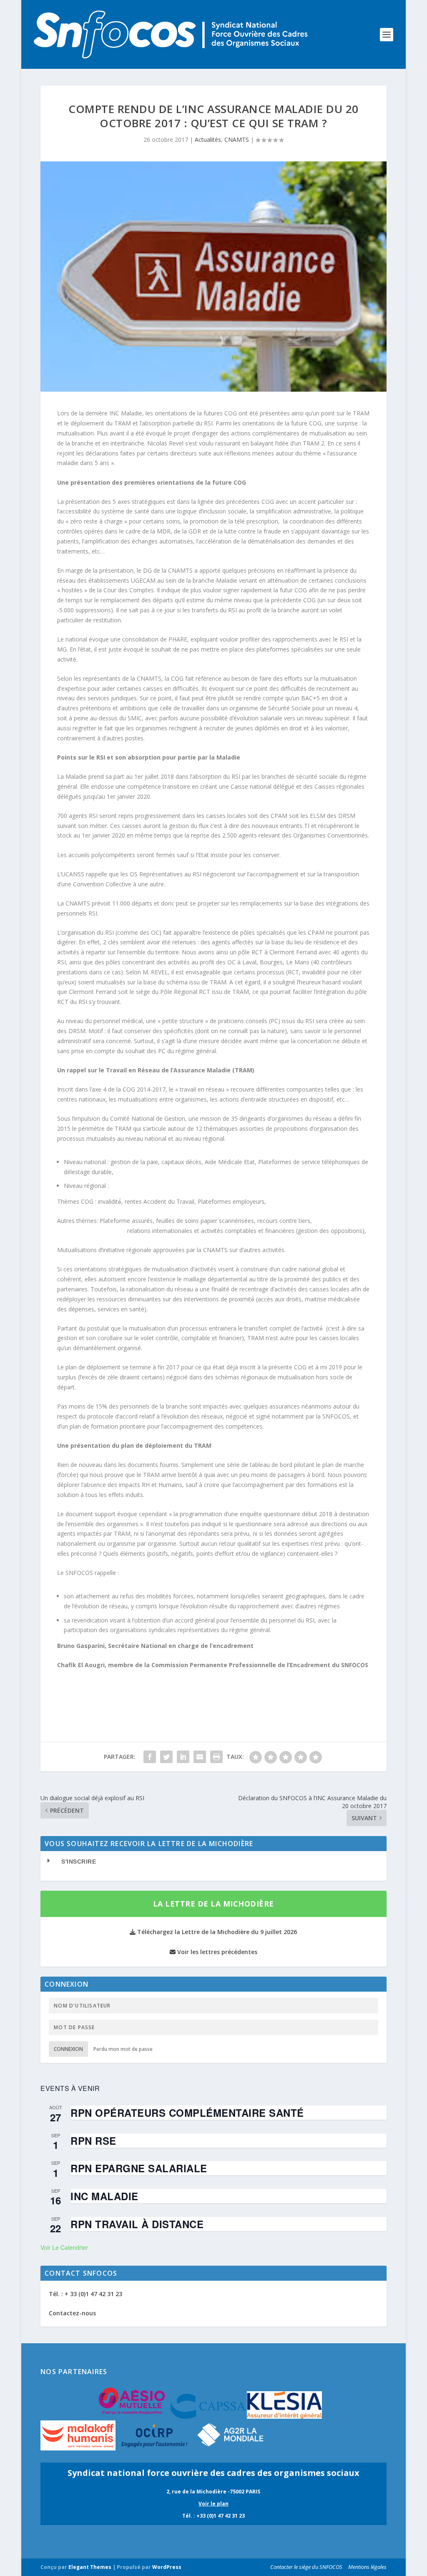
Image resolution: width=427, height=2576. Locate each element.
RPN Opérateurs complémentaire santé (187, 2113)
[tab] (213, 1862)
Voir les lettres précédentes (216, 1952)
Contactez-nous (72, 2313)
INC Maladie (104, 2196)
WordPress (167, 2567)
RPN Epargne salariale (139, 2168)
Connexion (68, 2049)
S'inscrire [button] (79, 1862)
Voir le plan (213, 2504)
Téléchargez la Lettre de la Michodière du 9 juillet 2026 (216, 1932)
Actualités (208, 140)
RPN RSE (93, 2141)
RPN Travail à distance (137, 2224)
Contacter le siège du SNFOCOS (306, 2567)
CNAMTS (237, 140)
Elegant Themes (90, 2567)
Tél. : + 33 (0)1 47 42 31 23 (85, 2294)
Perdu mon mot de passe (123, 2049)
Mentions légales (367, 2567)
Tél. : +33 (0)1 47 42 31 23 (213, 2516)
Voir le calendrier (64, 2247)
